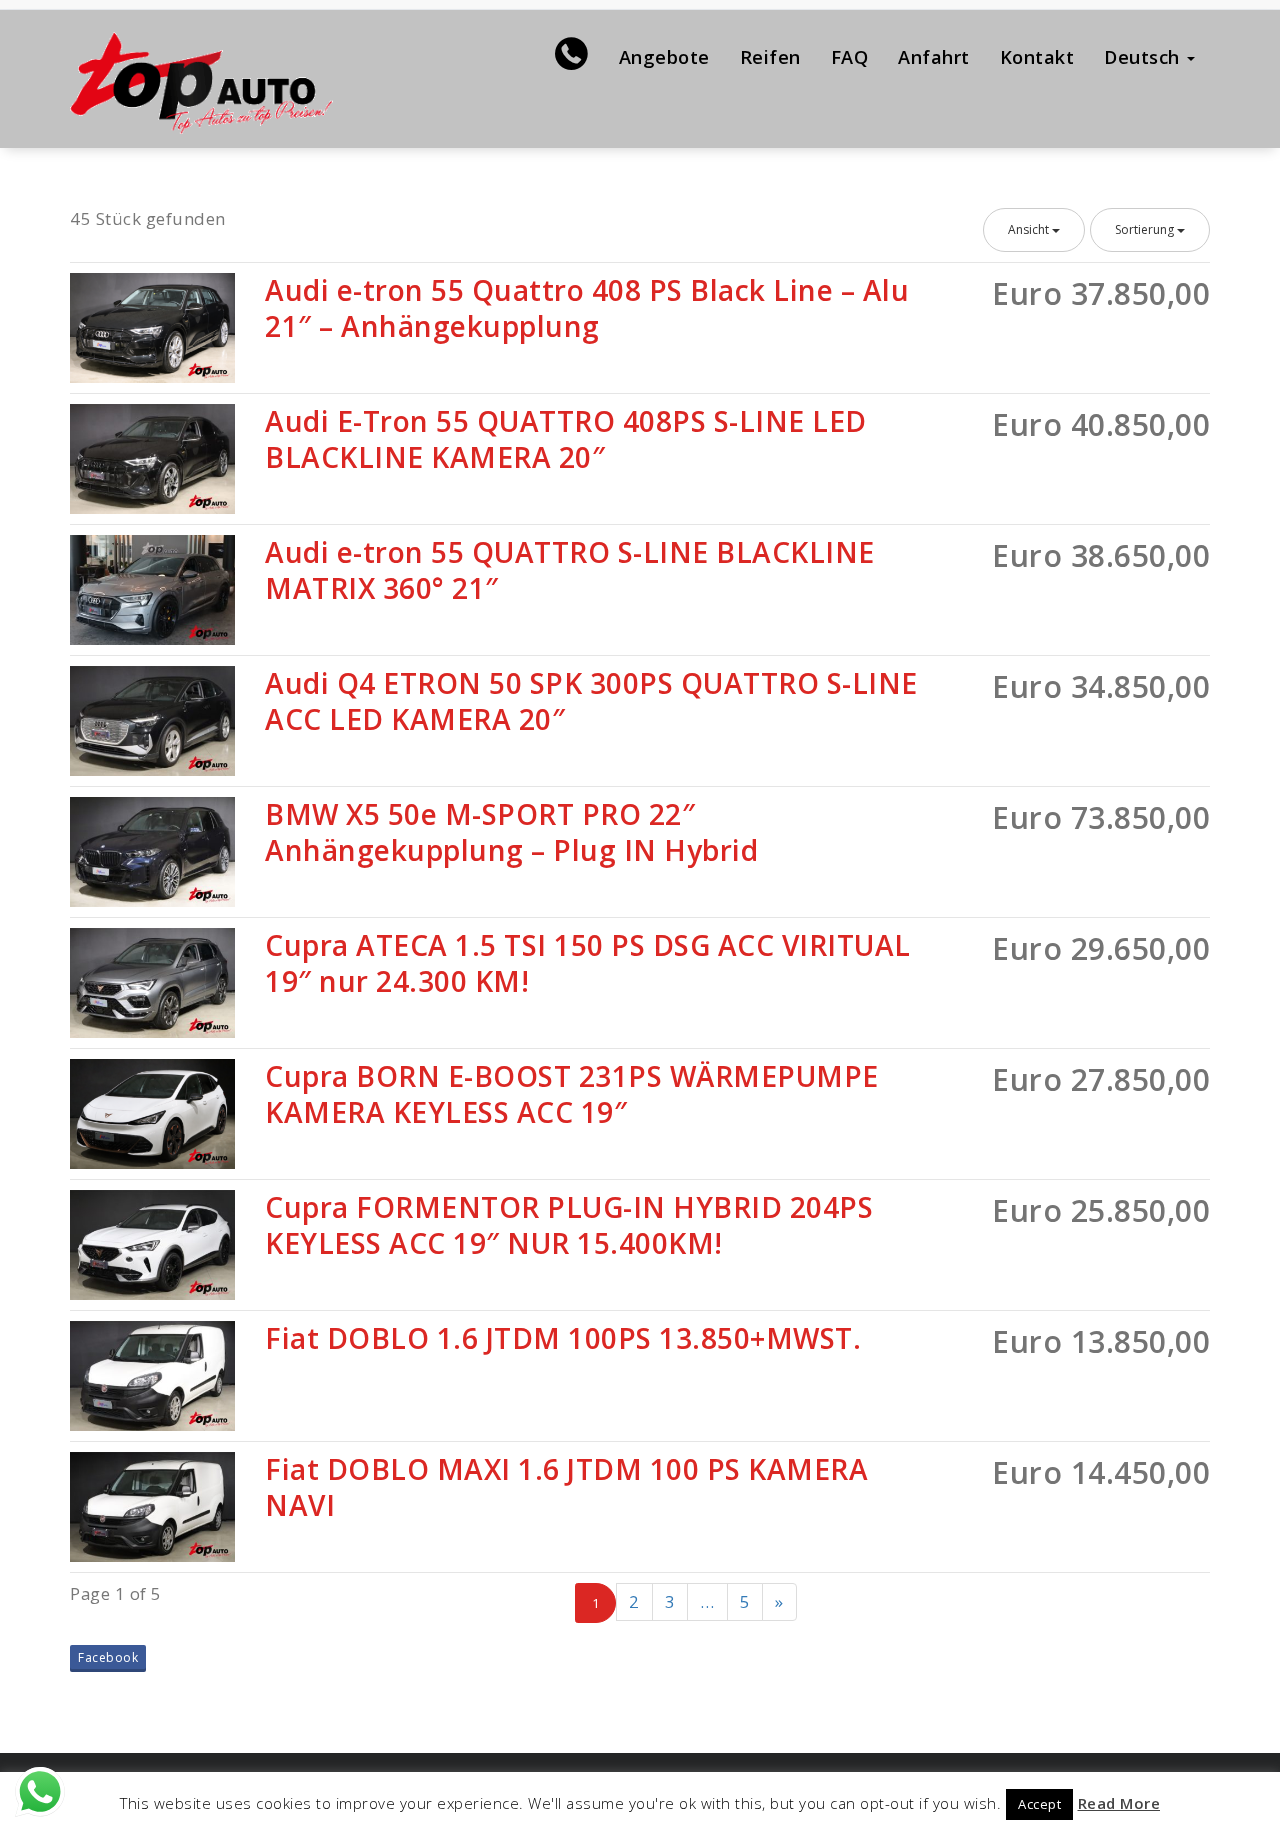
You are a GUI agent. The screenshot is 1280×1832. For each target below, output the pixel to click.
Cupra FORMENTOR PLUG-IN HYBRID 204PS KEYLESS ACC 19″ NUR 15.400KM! (569, 1225)
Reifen (770, 57)
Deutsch (1144, 57)
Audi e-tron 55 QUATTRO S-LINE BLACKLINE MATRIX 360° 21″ (570, 570)
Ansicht (1030, 229)
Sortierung (1146, 229)
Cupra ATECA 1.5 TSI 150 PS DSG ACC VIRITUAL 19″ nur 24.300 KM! (588, 963)
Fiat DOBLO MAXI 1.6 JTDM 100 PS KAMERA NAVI (566, 1487)
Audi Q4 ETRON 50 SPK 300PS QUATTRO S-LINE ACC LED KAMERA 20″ (591, 701)
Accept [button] (1039, 1804)
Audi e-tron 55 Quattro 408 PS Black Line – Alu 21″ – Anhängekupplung (587, 308)
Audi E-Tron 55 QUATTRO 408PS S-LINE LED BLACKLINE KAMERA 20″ (566, 439)
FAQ (850, 57)
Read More (1119, 1803)
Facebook (108, 1657)
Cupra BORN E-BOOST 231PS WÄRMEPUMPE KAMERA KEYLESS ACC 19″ (572, 1094)
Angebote (664, 57)
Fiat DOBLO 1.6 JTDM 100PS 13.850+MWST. (563, 1338)
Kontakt (1037, 57)
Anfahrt (934, 57)
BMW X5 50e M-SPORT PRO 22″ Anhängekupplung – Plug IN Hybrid (511, 832)
